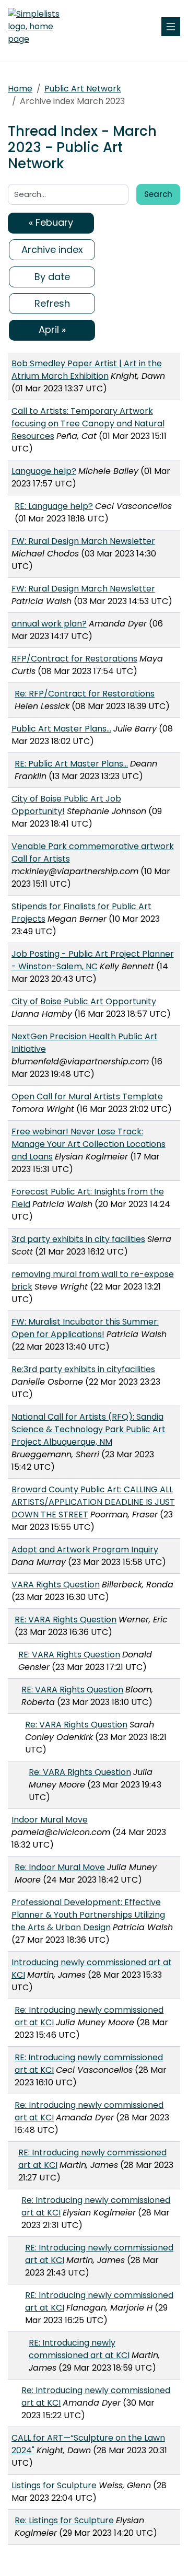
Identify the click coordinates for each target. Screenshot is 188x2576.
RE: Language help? (54, 506)
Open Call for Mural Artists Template (87, 1096)
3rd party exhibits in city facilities (78, 1239)
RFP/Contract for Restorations (74, 659)
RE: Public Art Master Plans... (71, 764)
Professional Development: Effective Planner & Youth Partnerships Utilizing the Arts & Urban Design (88, 1915)
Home (20, 89)
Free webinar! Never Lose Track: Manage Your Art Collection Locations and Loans (89, 1144)
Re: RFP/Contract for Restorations (85, 694)
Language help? (44, 471)
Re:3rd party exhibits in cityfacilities (83, 1369)
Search (158, 194)
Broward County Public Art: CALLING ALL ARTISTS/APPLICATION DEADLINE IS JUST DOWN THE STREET (93, 1502)
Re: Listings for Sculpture (64, 2520)
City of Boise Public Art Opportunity (84, 1001)
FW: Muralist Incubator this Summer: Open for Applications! (85, 1328)
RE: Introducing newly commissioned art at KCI (79, 2349)
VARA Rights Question (56, 1585)
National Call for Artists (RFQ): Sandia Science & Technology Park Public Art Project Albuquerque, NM (89, 1429)
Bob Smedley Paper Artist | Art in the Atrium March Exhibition (87, 370)
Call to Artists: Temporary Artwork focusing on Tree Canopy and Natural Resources (88, 423)
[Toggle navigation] (171, 27)
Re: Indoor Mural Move (60, 1867)
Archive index (52, 250)
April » (52, 329)
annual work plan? (49, 624)
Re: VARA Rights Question (76, 1725)
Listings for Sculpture (54, 2485)
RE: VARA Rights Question (66, 1620)
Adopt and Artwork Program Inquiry (85, 1550)
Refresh (52, 303)
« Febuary (51, 222)
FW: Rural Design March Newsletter (83, 541)
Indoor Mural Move (50, 1820)
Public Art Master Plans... (61, 729)
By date (52, 277)
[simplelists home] (39, 27)
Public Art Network (83, 89)
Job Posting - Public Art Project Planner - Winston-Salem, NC (93, 960)
